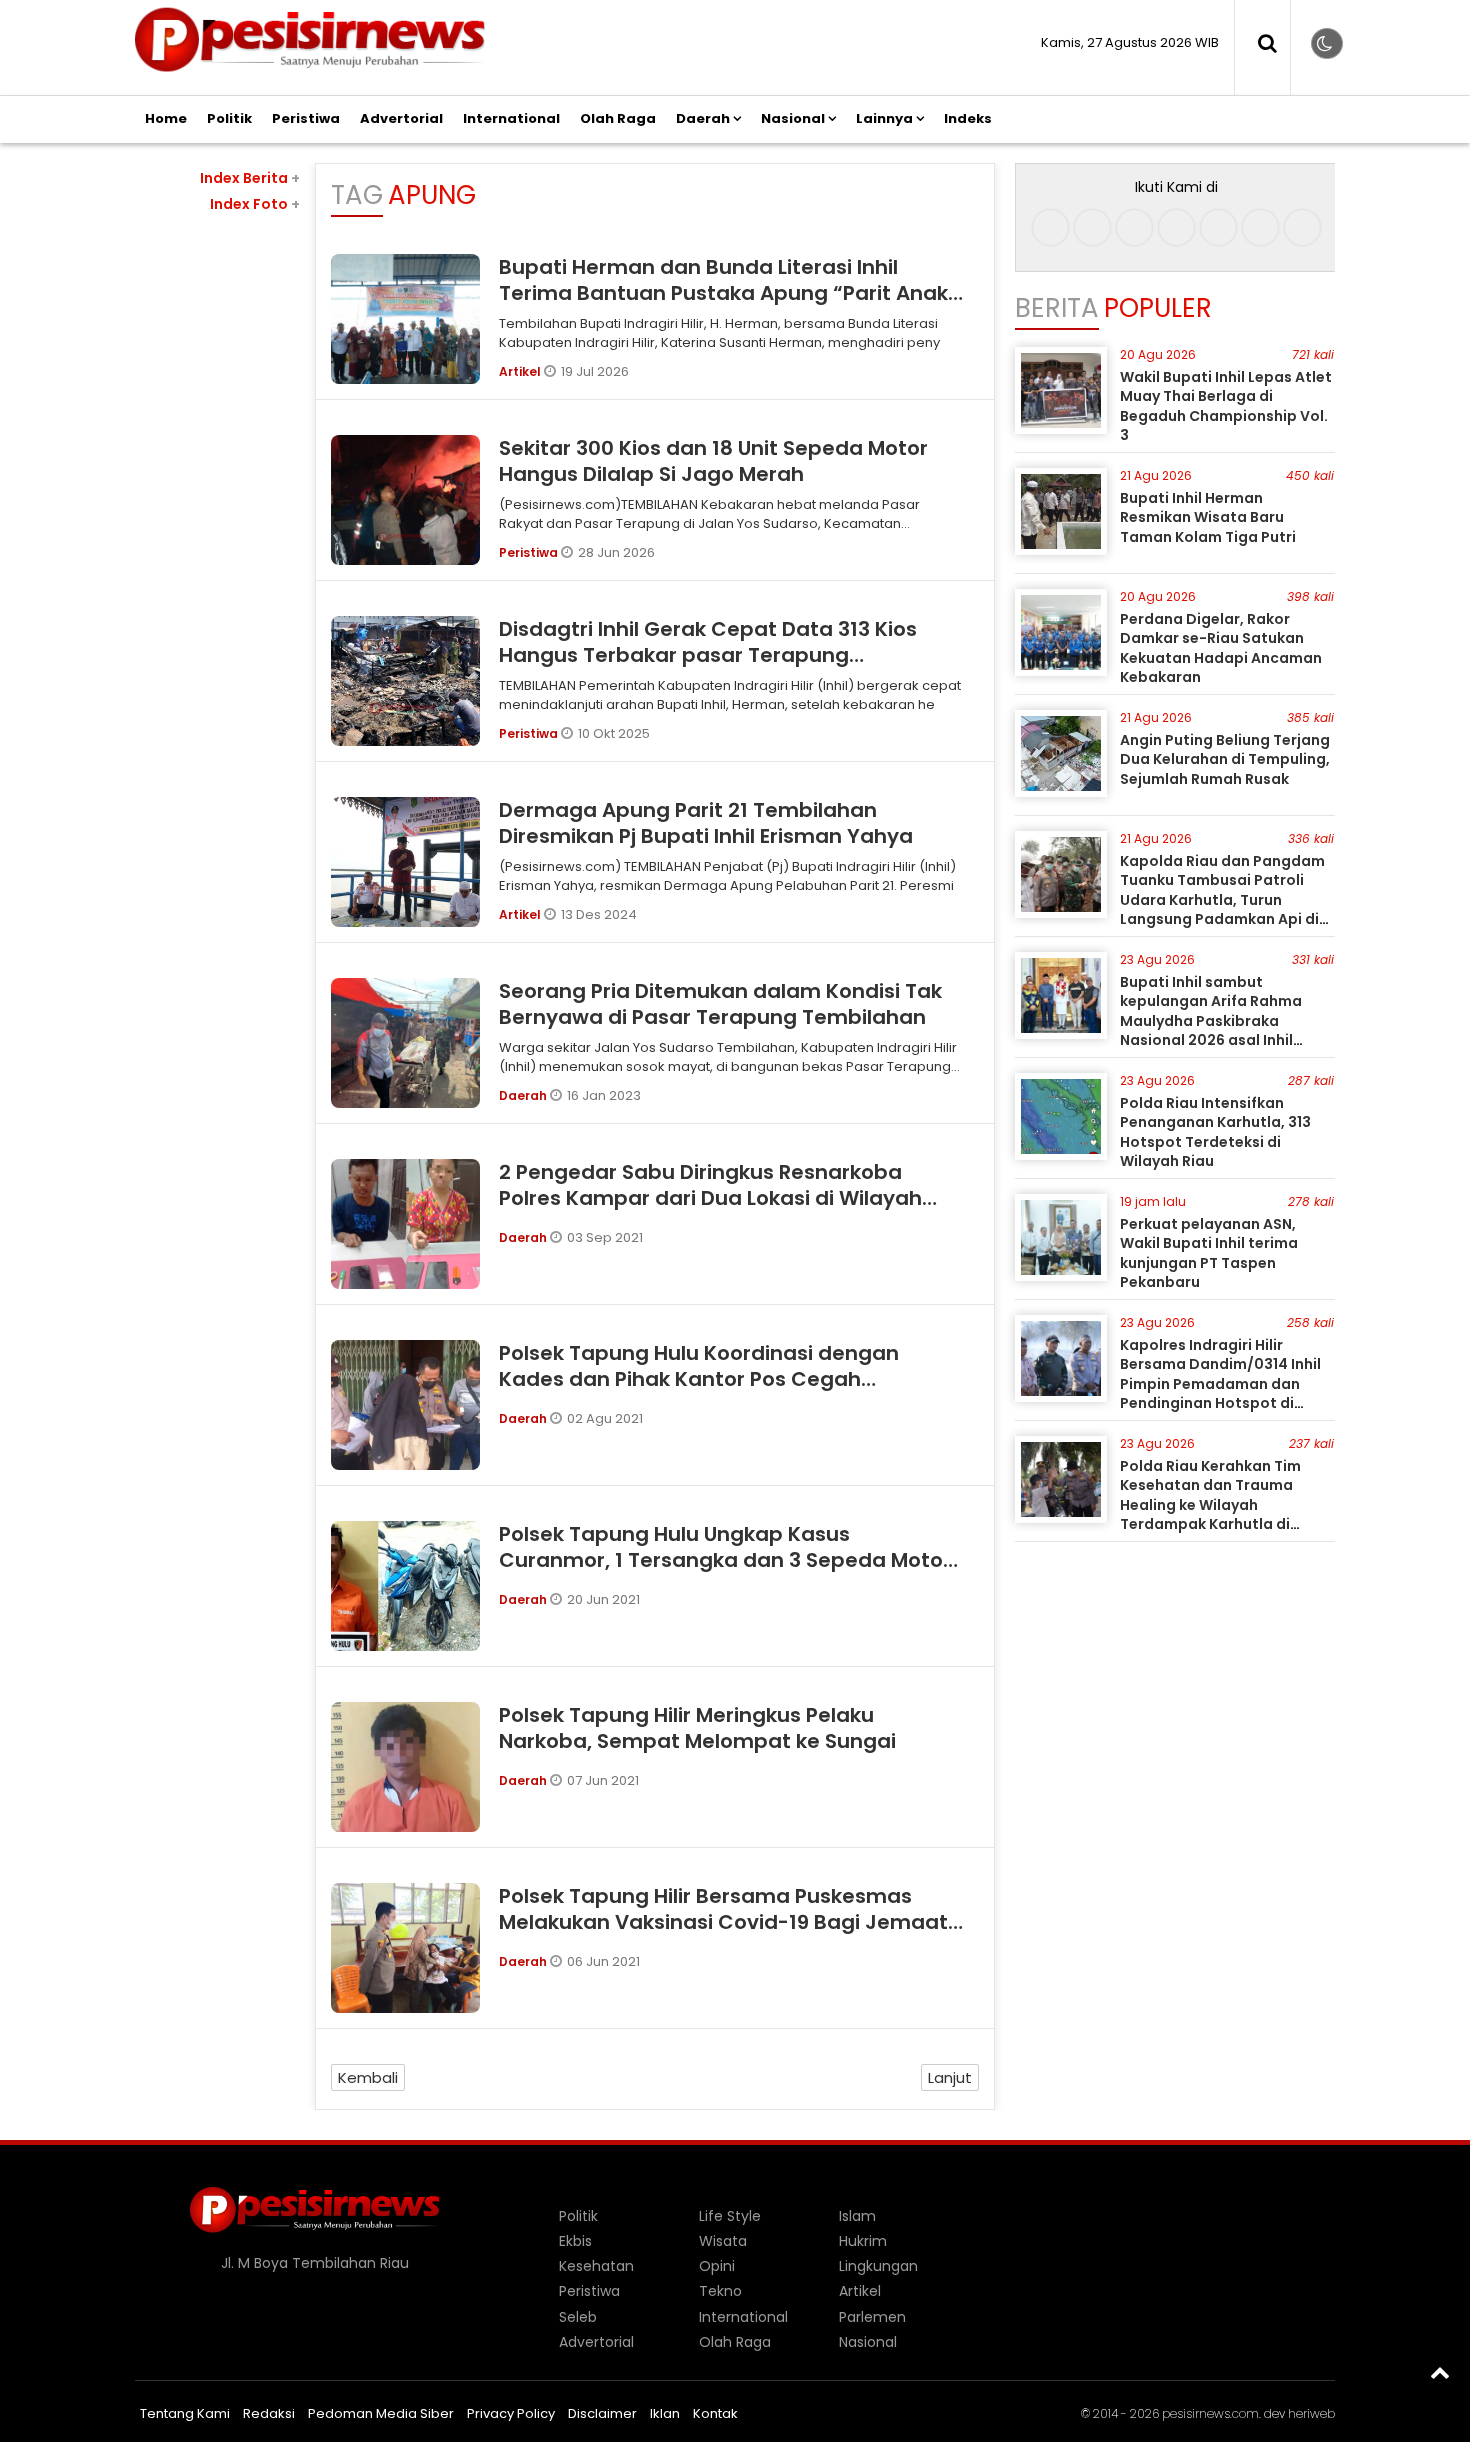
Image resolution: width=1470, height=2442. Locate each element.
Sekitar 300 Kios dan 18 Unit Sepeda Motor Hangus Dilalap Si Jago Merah (713, 461)
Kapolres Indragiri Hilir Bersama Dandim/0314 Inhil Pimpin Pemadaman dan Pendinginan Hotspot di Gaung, (1220, 1384)
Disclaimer (602, 2413)
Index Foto (255, 204)
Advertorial (401, 118)
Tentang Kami (185, 2413)
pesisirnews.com (1210, 2413)
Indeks (968, 118)
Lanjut (950, 2077)
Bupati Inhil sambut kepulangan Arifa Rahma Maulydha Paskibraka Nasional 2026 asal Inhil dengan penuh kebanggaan (1222, 1021)
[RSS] (1302, 227)
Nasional (793, 118)
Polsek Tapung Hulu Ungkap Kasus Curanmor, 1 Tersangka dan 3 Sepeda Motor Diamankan (725, 1560)
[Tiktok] (1134, 227)
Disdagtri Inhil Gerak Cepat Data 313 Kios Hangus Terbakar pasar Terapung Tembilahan (708, 655)
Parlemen (872, 2317)
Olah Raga (618, 118)
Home (166, 118)
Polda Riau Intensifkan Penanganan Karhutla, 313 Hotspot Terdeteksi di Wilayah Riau (1215, 1132)
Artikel (521, 371)
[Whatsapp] (1260, 227)
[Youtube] (1218, 227)
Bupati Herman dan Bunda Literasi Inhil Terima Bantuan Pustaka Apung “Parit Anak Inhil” (723, 293)
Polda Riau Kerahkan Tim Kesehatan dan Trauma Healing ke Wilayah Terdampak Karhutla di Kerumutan (1210, 1505)
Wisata (723, 2241)
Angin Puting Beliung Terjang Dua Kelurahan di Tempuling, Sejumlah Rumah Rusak (1225, 759)
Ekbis (575, 2241)
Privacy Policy (511, 2413)
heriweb (1311, 2413)
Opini (717, 2266)
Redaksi (269, 2413)
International (511, 118)
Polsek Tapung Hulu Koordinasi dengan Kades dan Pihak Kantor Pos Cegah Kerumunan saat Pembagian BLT (699, 1379)
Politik (229, 118)
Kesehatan (596, 2266)
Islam (857, 2216)
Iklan (665, 2413)
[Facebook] (1050, 227)
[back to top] (1440, 2372)
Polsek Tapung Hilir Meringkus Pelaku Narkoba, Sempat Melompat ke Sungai (697, 1728)
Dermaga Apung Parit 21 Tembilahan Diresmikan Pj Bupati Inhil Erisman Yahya (706, 823)
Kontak (715, 2413)
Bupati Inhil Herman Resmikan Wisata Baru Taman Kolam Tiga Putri (1208, 517)
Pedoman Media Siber (381, 2413)
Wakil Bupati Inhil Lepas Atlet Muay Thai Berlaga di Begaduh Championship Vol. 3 (1226, 406)
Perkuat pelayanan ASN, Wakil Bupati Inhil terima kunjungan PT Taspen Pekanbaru (1209, 1253)
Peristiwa (306, 118)
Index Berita (250, 178)
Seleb (578, 2317)
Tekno (720, 2291)
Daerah (703, 118)
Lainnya (884, 118)
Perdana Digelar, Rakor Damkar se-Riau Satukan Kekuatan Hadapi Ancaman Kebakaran (1221, 648)
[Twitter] (1176, 227)
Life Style (730, 2216)
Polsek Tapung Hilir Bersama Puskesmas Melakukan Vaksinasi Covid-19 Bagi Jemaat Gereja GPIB (723, 1922)
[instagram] (1092, 227)
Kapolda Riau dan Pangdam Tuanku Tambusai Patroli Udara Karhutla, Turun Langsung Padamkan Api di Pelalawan (1222, 900)
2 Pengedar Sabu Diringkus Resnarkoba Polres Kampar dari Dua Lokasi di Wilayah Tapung (710, 1198)
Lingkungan (878, 2266)
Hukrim (863, 2241)
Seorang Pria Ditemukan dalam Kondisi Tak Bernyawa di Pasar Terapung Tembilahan (720, 1004)
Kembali (368, 2077)
